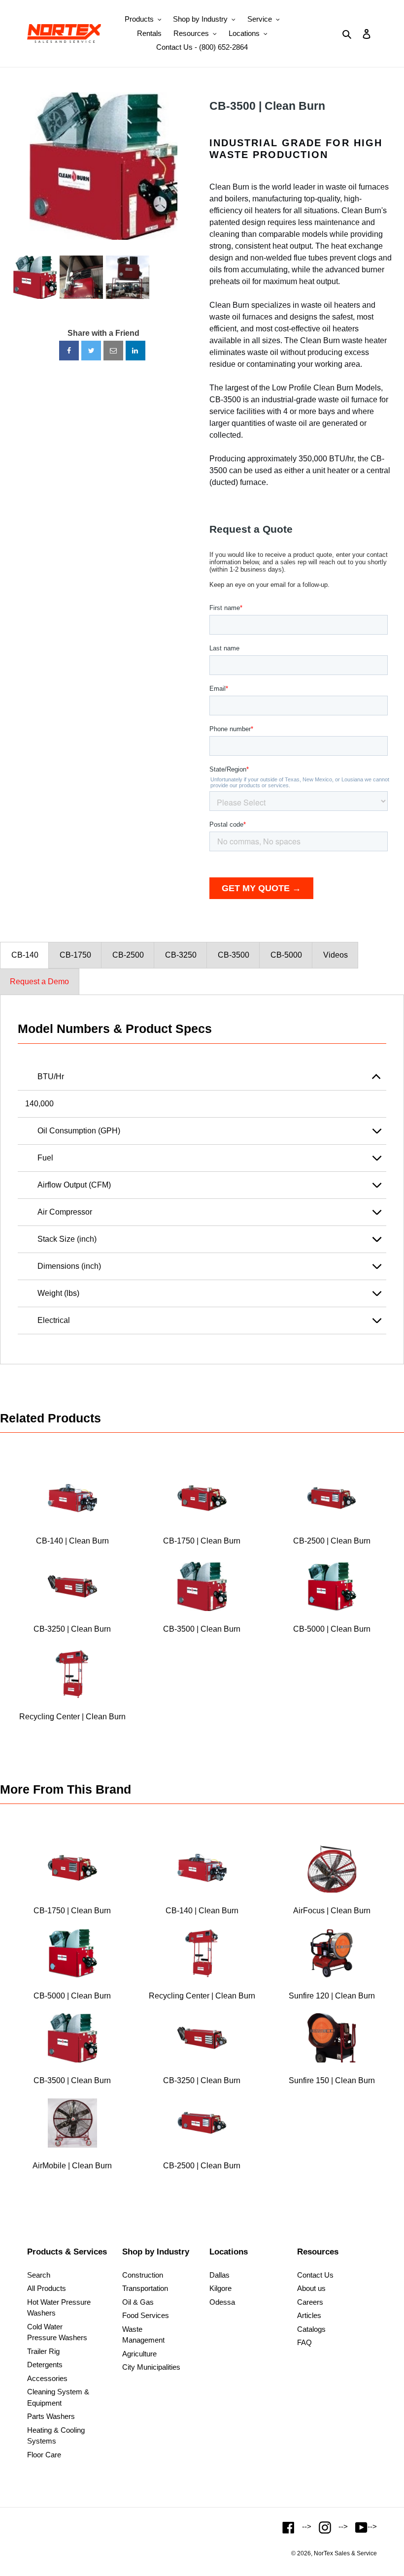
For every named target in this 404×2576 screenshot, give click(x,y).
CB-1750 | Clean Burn (202, 1541)
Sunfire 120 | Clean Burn (332, 1996)
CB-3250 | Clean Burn (72, 1629)
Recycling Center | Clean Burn (72, 1717)
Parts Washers (51, 2416)
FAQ (304, 2342)
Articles (309, 2315)
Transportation (145, 2288)
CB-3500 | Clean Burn (267, 106)
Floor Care (44, 2455)
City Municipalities (151, 2367)
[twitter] (91, 351)
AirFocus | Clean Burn (332, 1911)
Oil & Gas (138, 2302)
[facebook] (69, 351)
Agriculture (139, 2354)
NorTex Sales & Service (345, 2553)
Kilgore (220, 2288)
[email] (113, 351)
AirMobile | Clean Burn (72, 2166)
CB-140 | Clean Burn (72, 1541)
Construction (143, 2275)
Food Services (146, 2315)
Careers (310, 2302)
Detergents (45, 2365)
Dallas (219, 2275)
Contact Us (315, 2275)
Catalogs (311, 2329)
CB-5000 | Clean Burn (332, 1629)
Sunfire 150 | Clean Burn (332, 2080)
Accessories (47, 2378)
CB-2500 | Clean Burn (332, 1541)
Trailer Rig (43, 2351)
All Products (47, 2288)
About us (311, 2288)
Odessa (222, 2302)
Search (39, 2275)
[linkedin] (135, 351)
